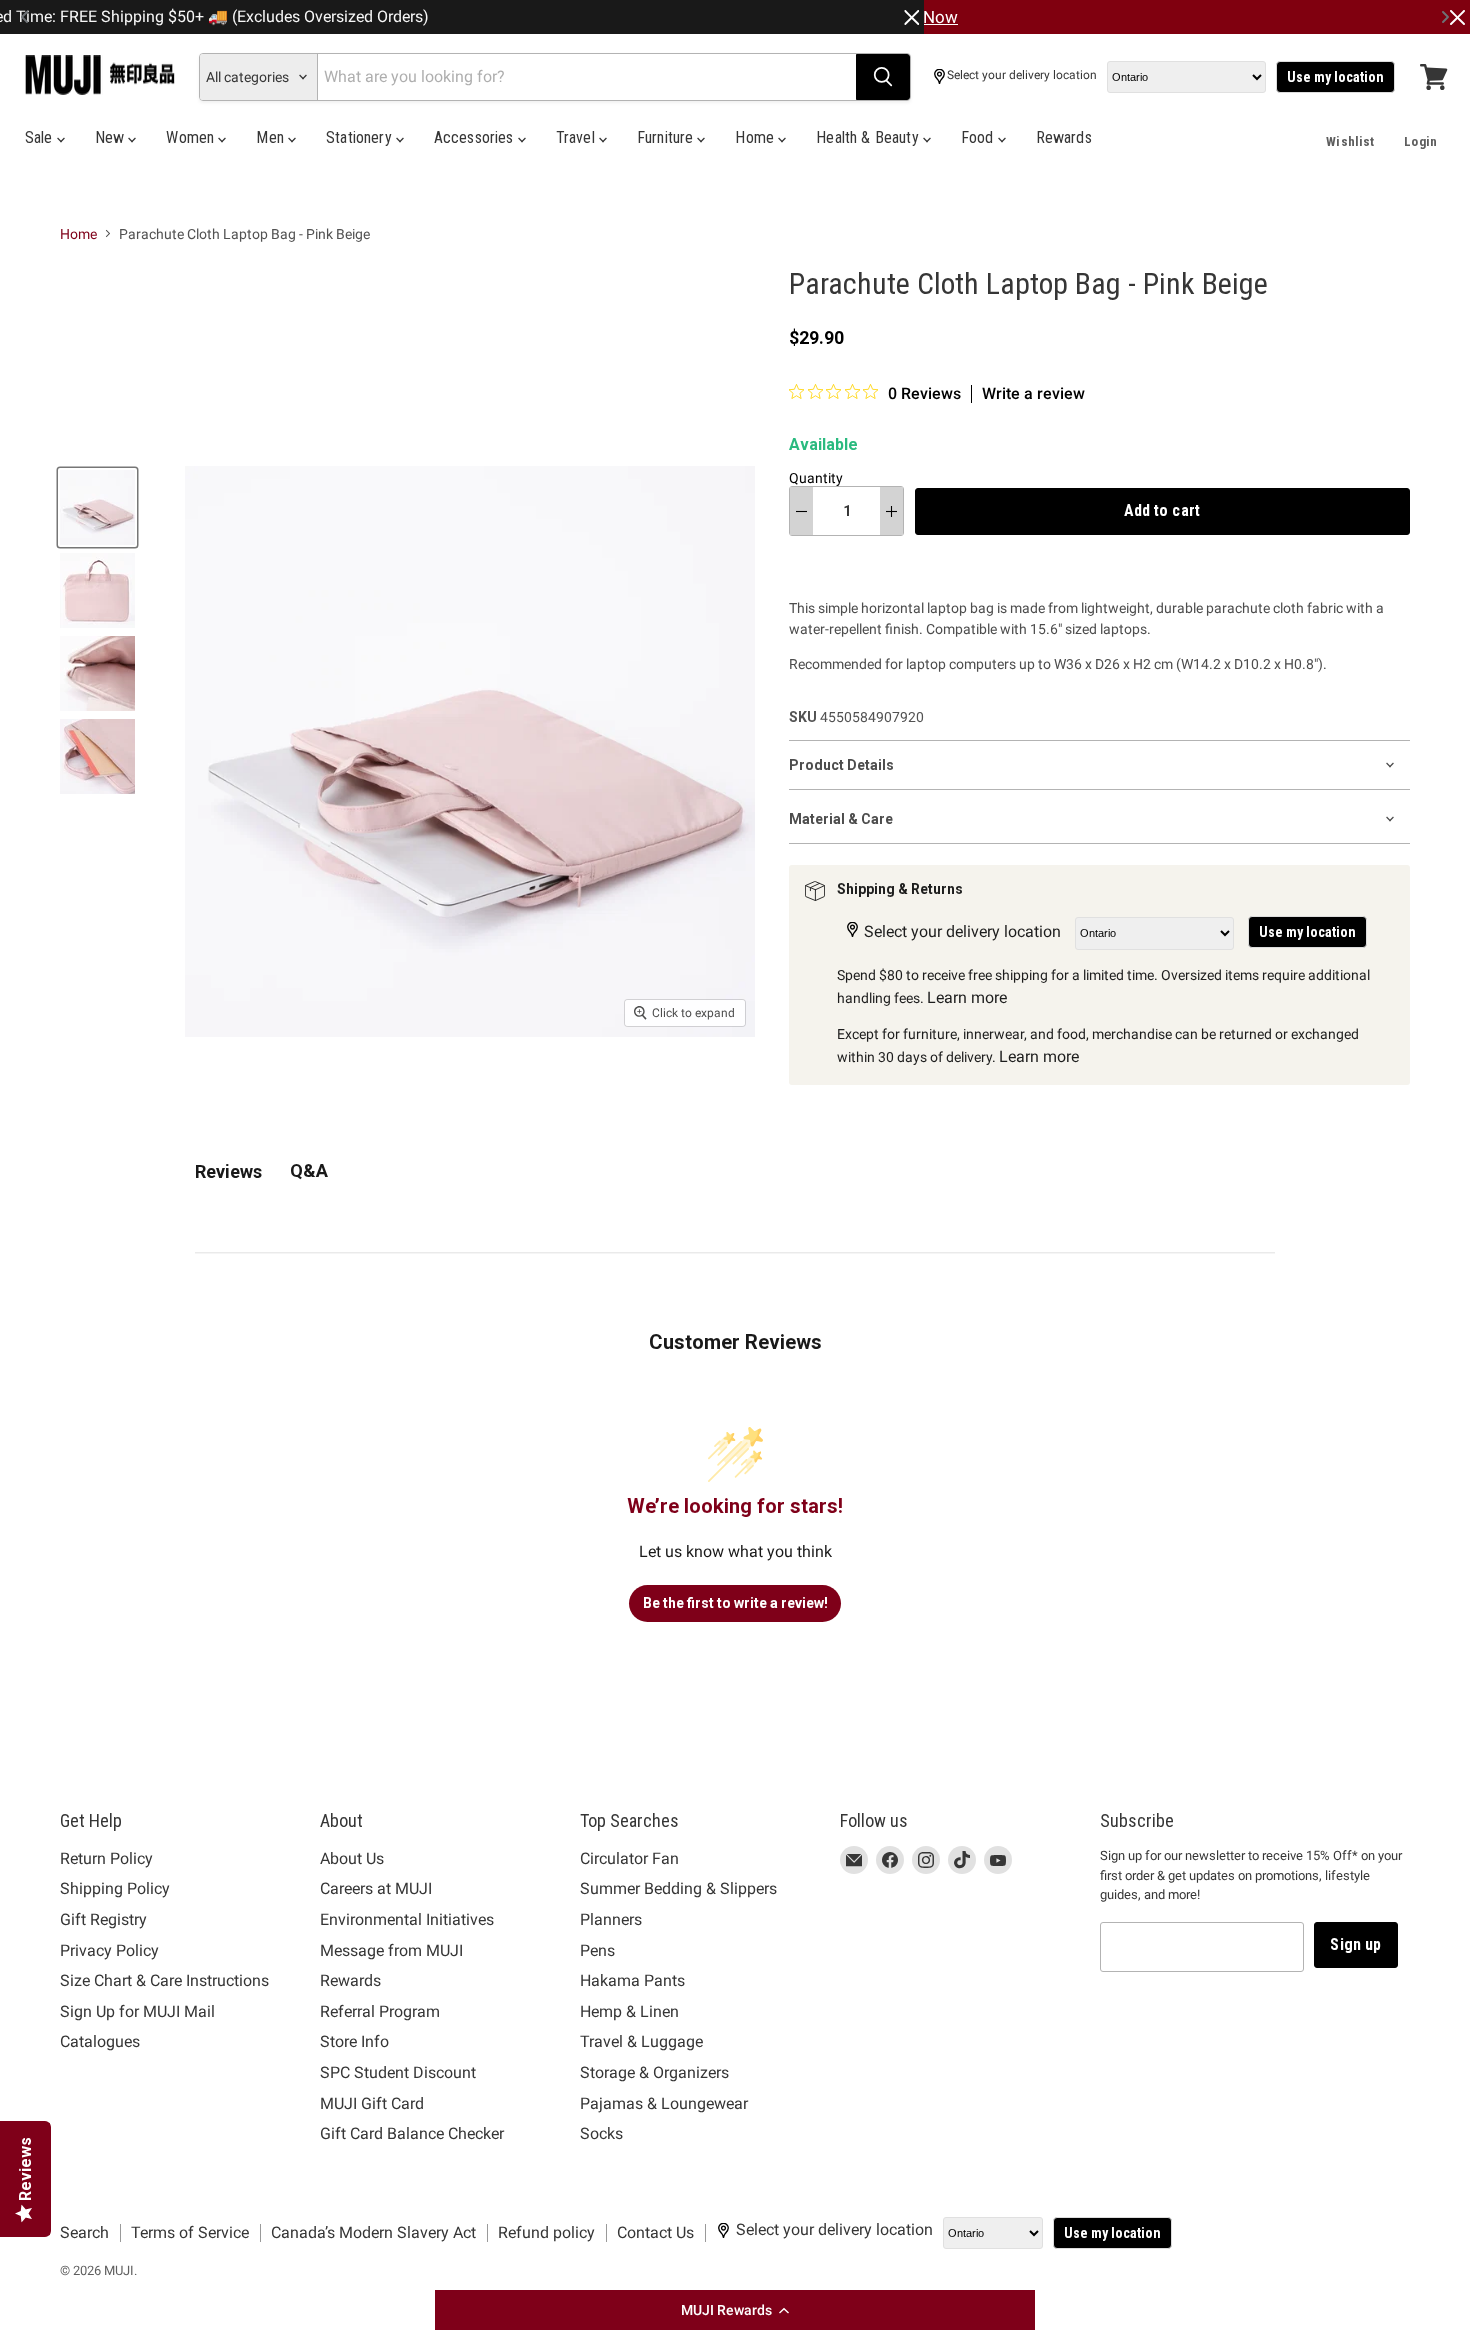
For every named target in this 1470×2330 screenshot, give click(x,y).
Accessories (476, 137)
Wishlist (1350, 141)
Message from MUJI (391, 1950)
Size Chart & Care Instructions (164, 1980)
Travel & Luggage (641, 2041)
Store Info (354, 2041)
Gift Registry (103, 1919)
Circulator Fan (629, 1858)
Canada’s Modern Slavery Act (373, 2232)
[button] (735, 2310)
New (112, 137)
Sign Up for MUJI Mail (137, 2011)
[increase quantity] (891, 511)
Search (84, 2232)
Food (979, 137)
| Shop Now (915, 17)
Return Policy (106, 1858)
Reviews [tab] (228, 1171)
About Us (352, 1858)
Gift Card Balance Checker (412, 2133)
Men (272, 137)
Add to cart (1162, 510)
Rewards (1064, 137)
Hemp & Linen (629, 2011)
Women (192, 137)
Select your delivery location (1022, 75)
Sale (41, 137)
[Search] (883, 77)
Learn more (967, 997)
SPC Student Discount (398, 2072)
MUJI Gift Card (372, 2103)
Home (756, 137)
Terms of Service (190, 2232)
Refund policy (546, 2232)
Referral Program (380, 2011)
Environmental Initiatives (407, 1919)
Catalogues (100, 2041)
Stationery (361, 137)
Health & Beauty (869, 137)
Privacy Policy (109, 1950)
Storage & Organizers (654, 2072)
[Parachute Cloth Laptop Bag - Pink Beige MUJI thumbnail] (97, 507)
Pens (597, 1950)
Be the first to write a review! (735, 1603)
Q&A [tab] (309, 1170)
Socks (601, 2133)
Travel (577, 137)
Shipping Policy (115, 1888)
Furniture (667, 137)
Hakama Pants (632, 1980)
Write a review (1033, 394)
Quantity (816, 478)
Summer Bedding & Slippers (678, 1888)
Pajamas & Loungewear (664, 2103)
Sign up (1355, 1944)
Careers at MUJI (376, 1888)
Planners (611, 1919)
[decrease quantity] (801, 511)
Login (1420, 141)
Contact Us (655, 2232)
